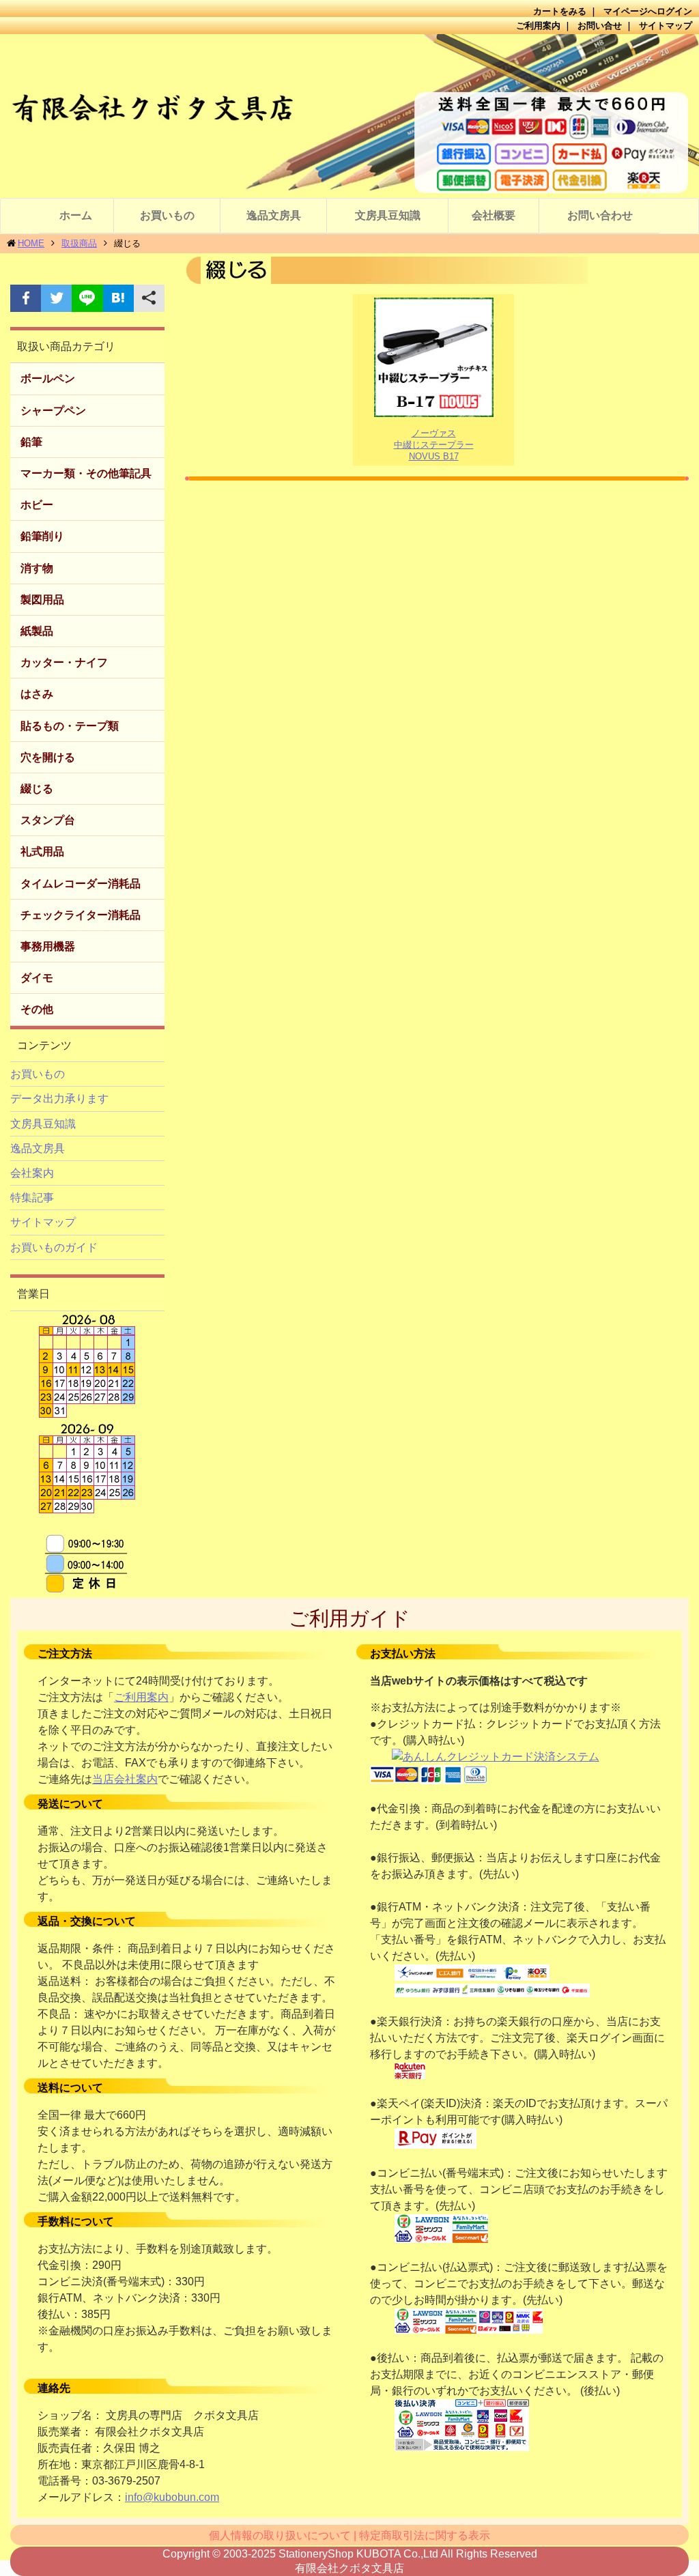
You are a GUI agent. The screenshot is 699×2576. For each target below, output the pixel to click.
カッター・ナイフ (64, 662)
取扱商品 (79, 243)
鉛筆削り (42, 536)
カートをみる (560, 11)
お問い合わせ (600, 215)
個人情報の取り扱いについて (280, 2535)
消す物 (37, 568)
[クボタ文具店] (349, 116)
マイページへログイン (648, 11)
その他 (37, 1009)
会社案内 (32, 1173)
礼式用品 (42, 851)
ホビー (37, 505)
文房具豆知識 (388, 215)
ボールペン (48, 378)
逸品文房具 (274, 215)
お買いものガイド (54, 1247)
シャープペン (53, 411)
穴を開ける (48, 757)
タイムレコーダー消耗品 (81, 884)
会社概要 (494, 215)
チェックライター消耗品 (81, 915)
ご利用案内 (538, 26)
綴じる (37, 789)
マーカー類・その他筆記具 (86, 473)
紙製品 (37, 631)
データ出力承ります (59, 1099)
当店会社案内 (125, 1779)
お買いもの (167, 215)
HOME (31, 243)
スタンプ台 (48, 820)
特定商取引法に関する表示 (425, 2535)
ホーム (76, 215)
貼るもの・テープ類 (70, 726)
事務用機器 (48, 946)
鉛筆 (31, 442)
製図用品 (42, 600)
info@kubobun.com (172, 2497)
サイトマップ (666, 26)
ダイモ (37, 978)
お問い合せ (600, 26)
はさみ (37, 694)
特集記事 (32, 1198)
